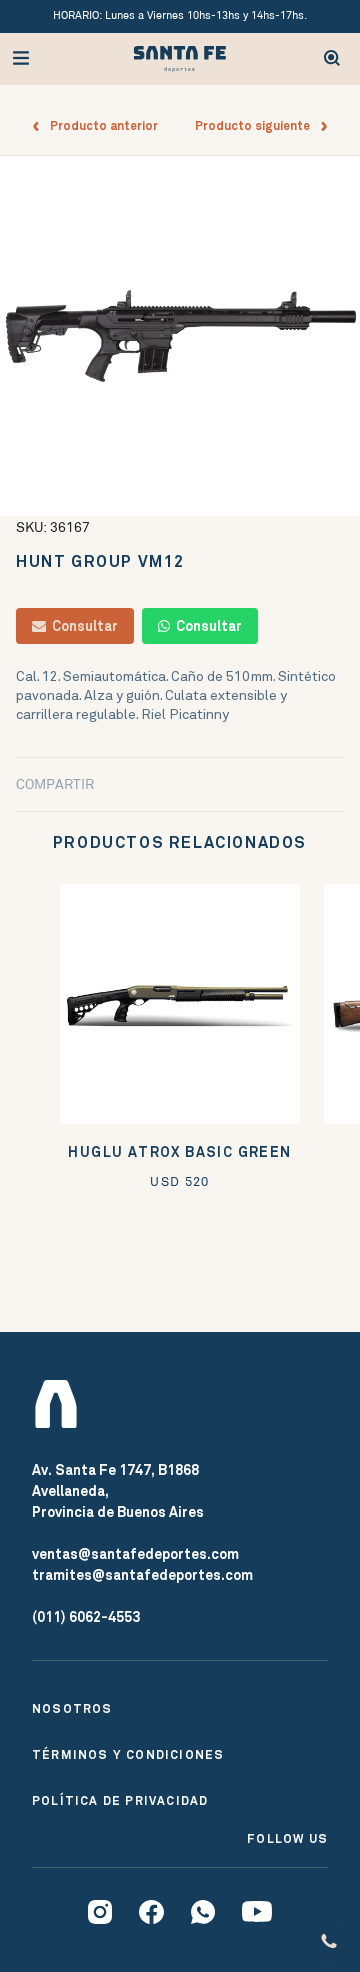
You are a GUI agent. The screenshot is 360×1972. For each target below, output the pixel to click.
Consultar (82, 626)
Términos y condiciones (128, 1755)
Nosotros (72, 1709)
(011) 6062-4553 (86, 1617)
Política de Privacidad (120, 1801)
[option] (180, 336)
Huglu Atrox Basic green (179, 1152)
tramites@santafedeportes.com (142, 1575)
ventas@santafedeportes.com (135, 1554)
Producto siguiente (257, 126)
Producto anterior (99, 126)
